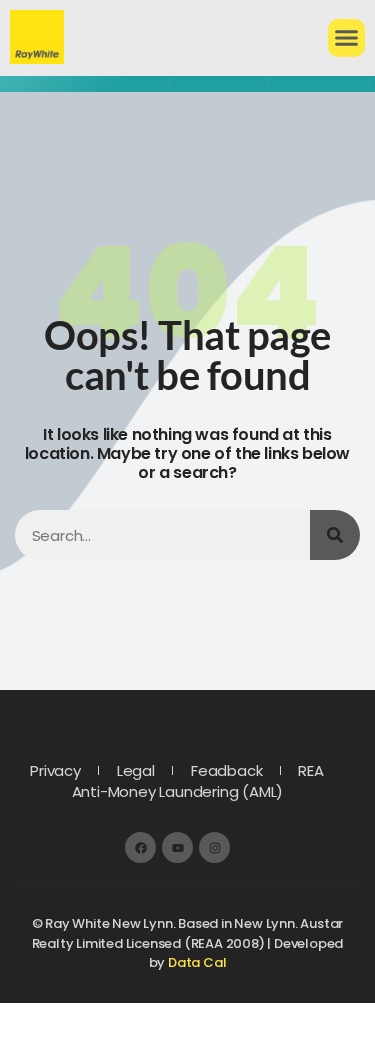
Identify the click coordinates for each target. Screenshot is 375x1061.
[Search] (335, 535)
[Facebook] (140, 847)
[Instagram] (214, 847)
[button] (347, 38)
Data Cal (197, 962)
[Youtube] (177, 847)
